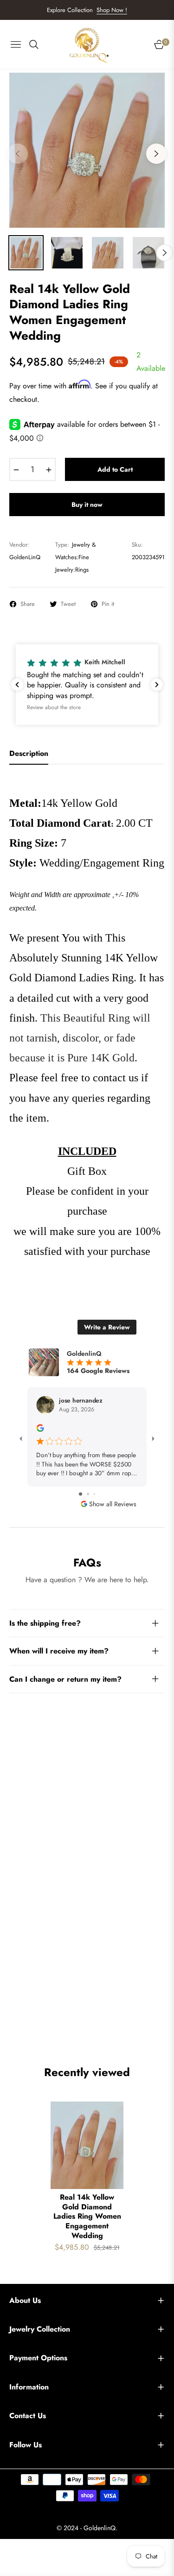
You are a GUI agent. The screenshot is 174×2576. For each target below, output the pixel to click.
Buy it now (87, 505)
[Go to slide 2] (88, 1494)
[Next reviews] (157, 685)
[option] (87, 150)
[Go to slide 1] (81, 1494)
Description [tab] (29, 754)
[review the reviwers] (40, 1427)
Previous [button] (18, 154)
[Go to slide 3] (94, 1494)
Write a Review (107, 1327)
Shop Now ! (112, 10)
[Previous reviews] (17, 685)
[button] (87, 684)
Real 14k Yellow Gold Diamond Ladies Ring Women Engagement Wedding (87, 2217)
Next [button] (156, 154)
